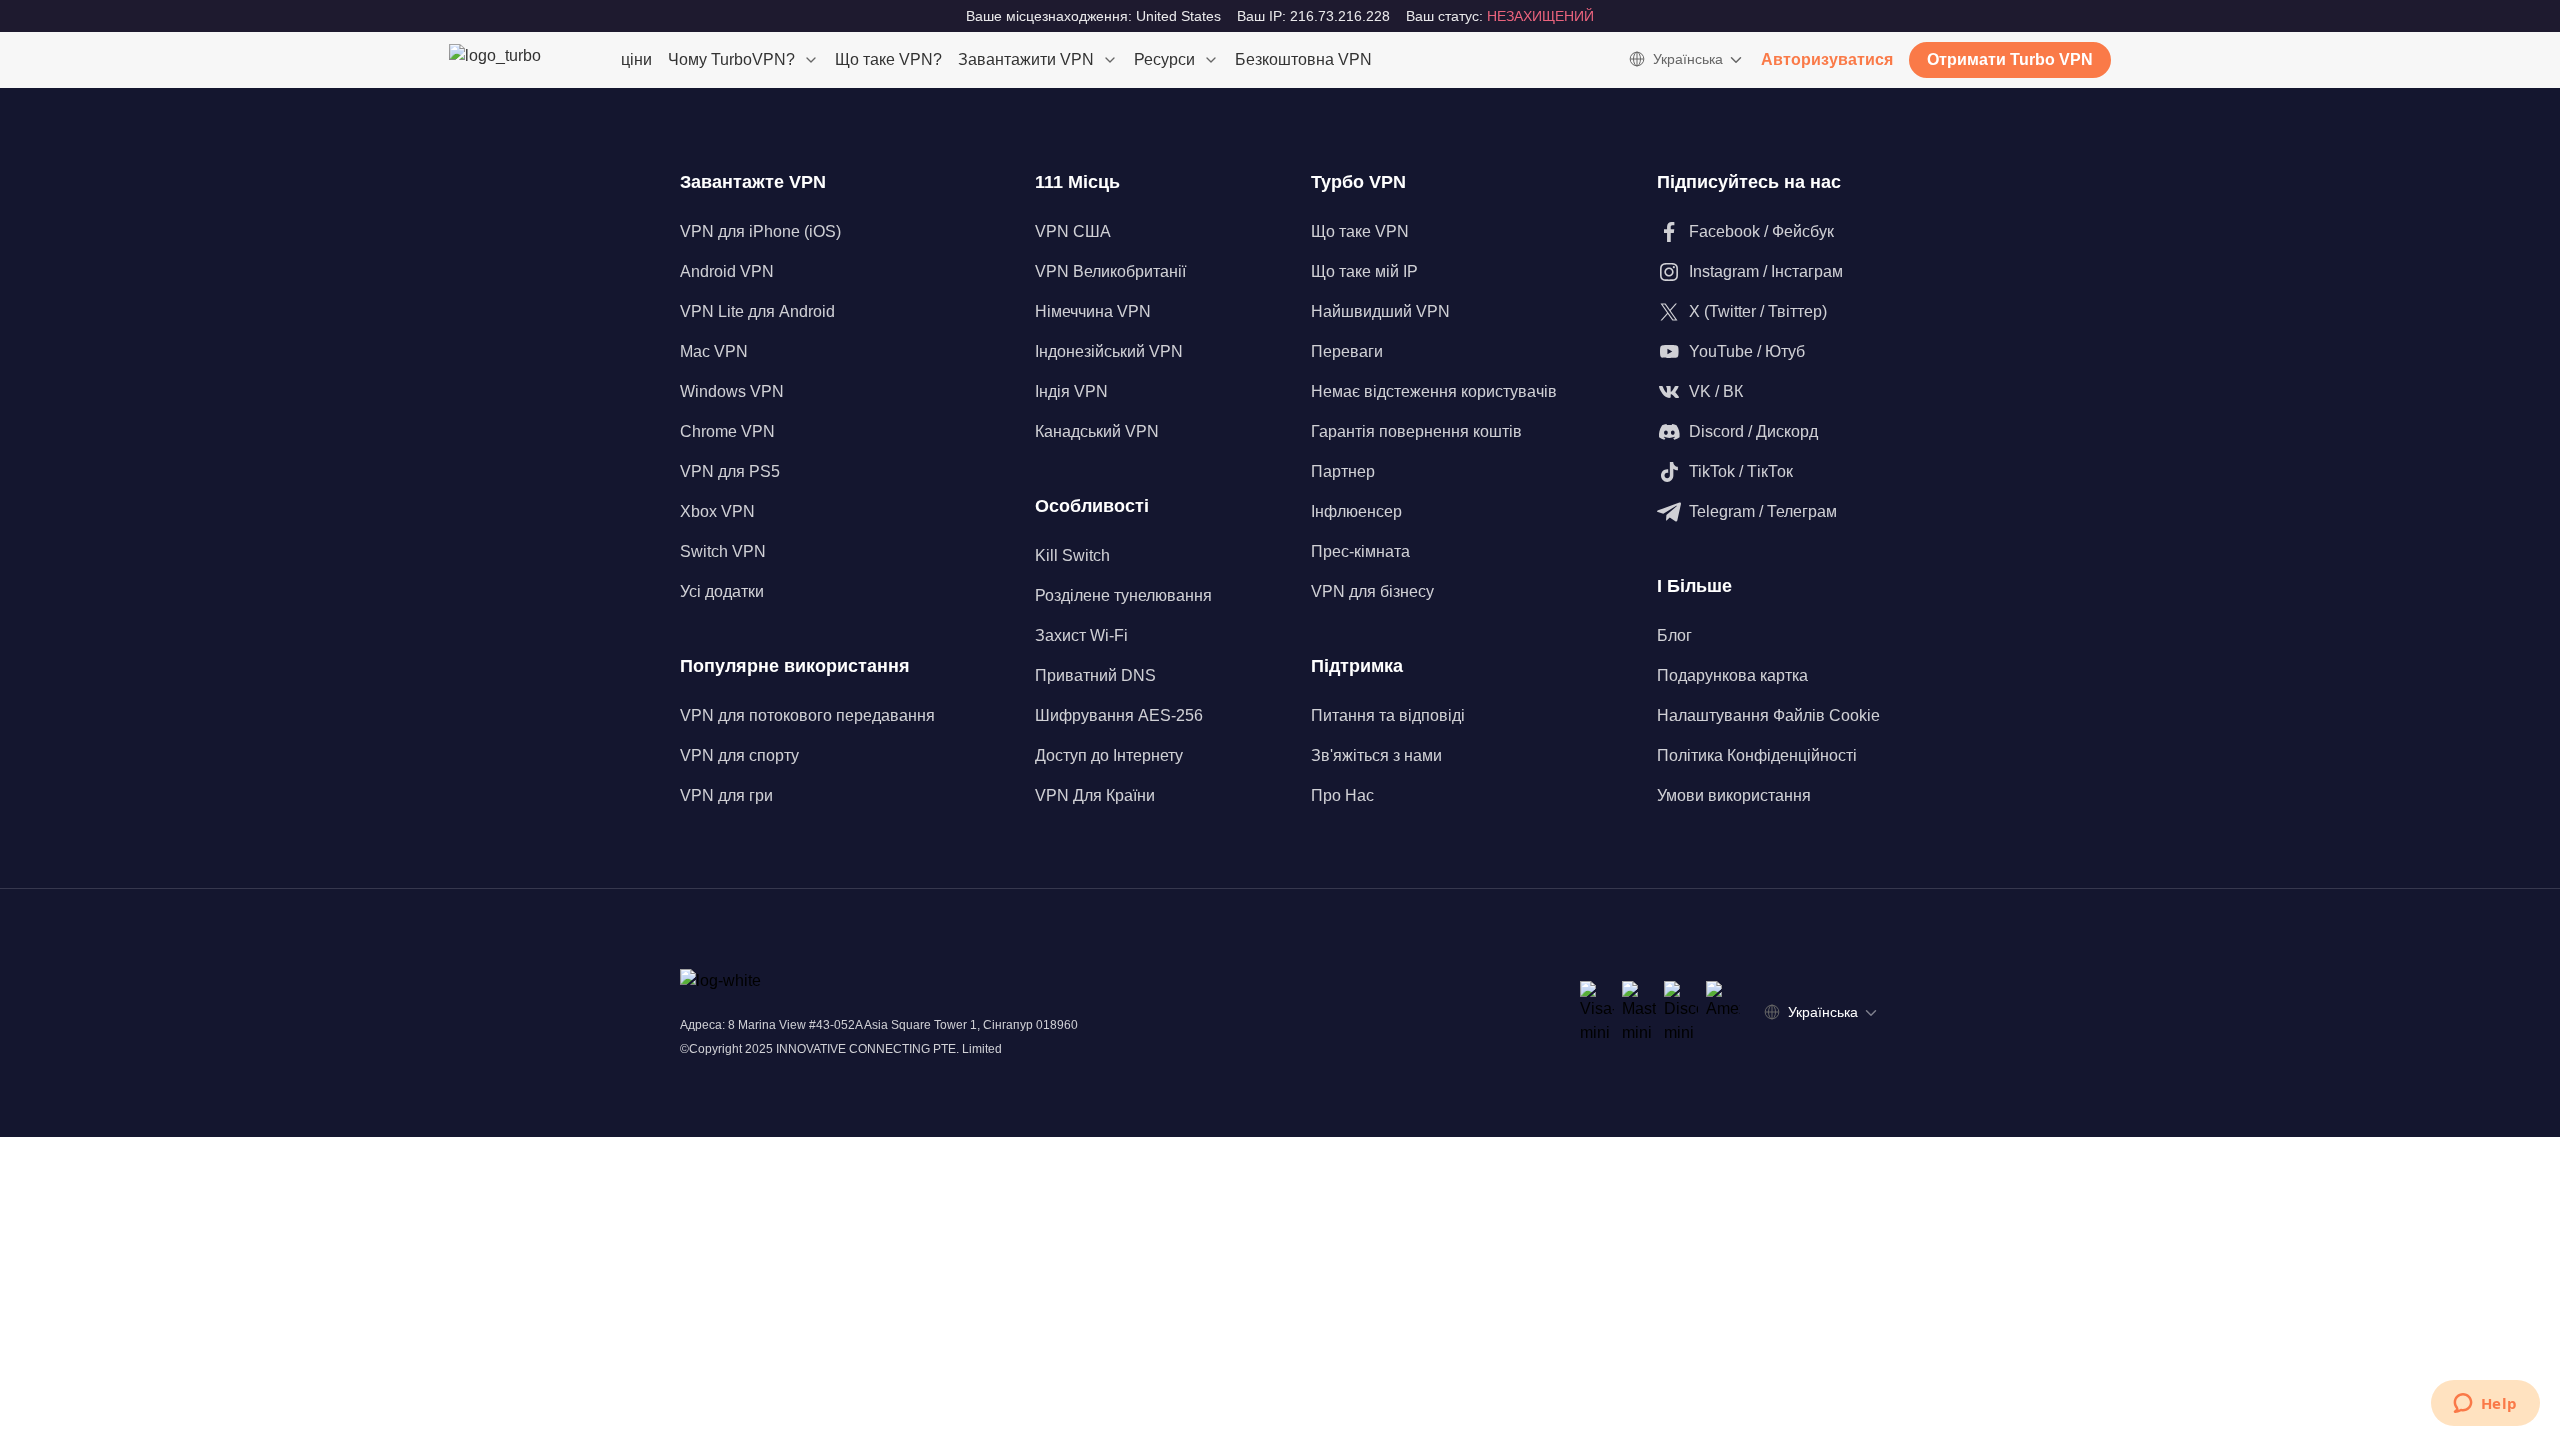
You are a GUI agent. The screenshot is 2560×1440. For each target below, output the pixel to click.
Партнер (1343, 471)
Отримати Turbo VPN (2010, 59)
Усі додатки (722, 591)
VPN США (1073, 231)
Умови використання (1734, 795)
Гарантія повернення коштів (1416, 431)
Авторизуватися (1827, 59)
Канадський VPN (1097, 431)
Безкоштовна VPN (1303, 59)
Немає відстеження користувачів (1434, 391)
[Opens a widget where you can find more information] (2485, 1405)
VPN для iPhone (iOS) (760, 231)
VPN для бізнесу (1372, 591)
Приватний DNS (1095, 675)
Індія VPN (1071, 391)
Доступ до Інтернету (1109, 755)
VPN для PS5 (730, 471)
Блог (1674, 635)
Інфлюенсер (1356, 511)
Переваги (1347, 351)
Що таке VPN (1360, 231)
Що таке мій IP (1364, 271)
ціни (636, 59)
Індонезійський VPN (1109, 351)
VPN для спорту (739, 755)
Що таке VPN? (888, 59)
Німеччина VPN (1093, 311)
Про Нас (1342, 795)
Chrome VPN (727, 431)
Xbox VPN (717, 511)
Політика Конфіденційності (1757, 755)
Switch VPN (723, 551)
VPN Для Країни (1095, 795)
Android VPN (727, 271)
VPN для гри (726, 795)
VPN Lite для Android (757, 311)
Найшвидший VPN (1380, 311)
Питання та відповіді (1388, 715)
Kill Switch (1072, 555)
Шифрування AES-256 (1119, 715)
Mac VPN (714, 351)
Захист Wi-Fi (1081, 635)
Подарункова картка (1732, 675)
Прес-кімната (1360, 551)
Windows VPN (732, 391)
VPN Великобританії (1110, 271)
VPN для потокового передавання (807, 715)
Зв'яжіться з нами (1376, 755)
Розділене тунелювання (1123, 595)
